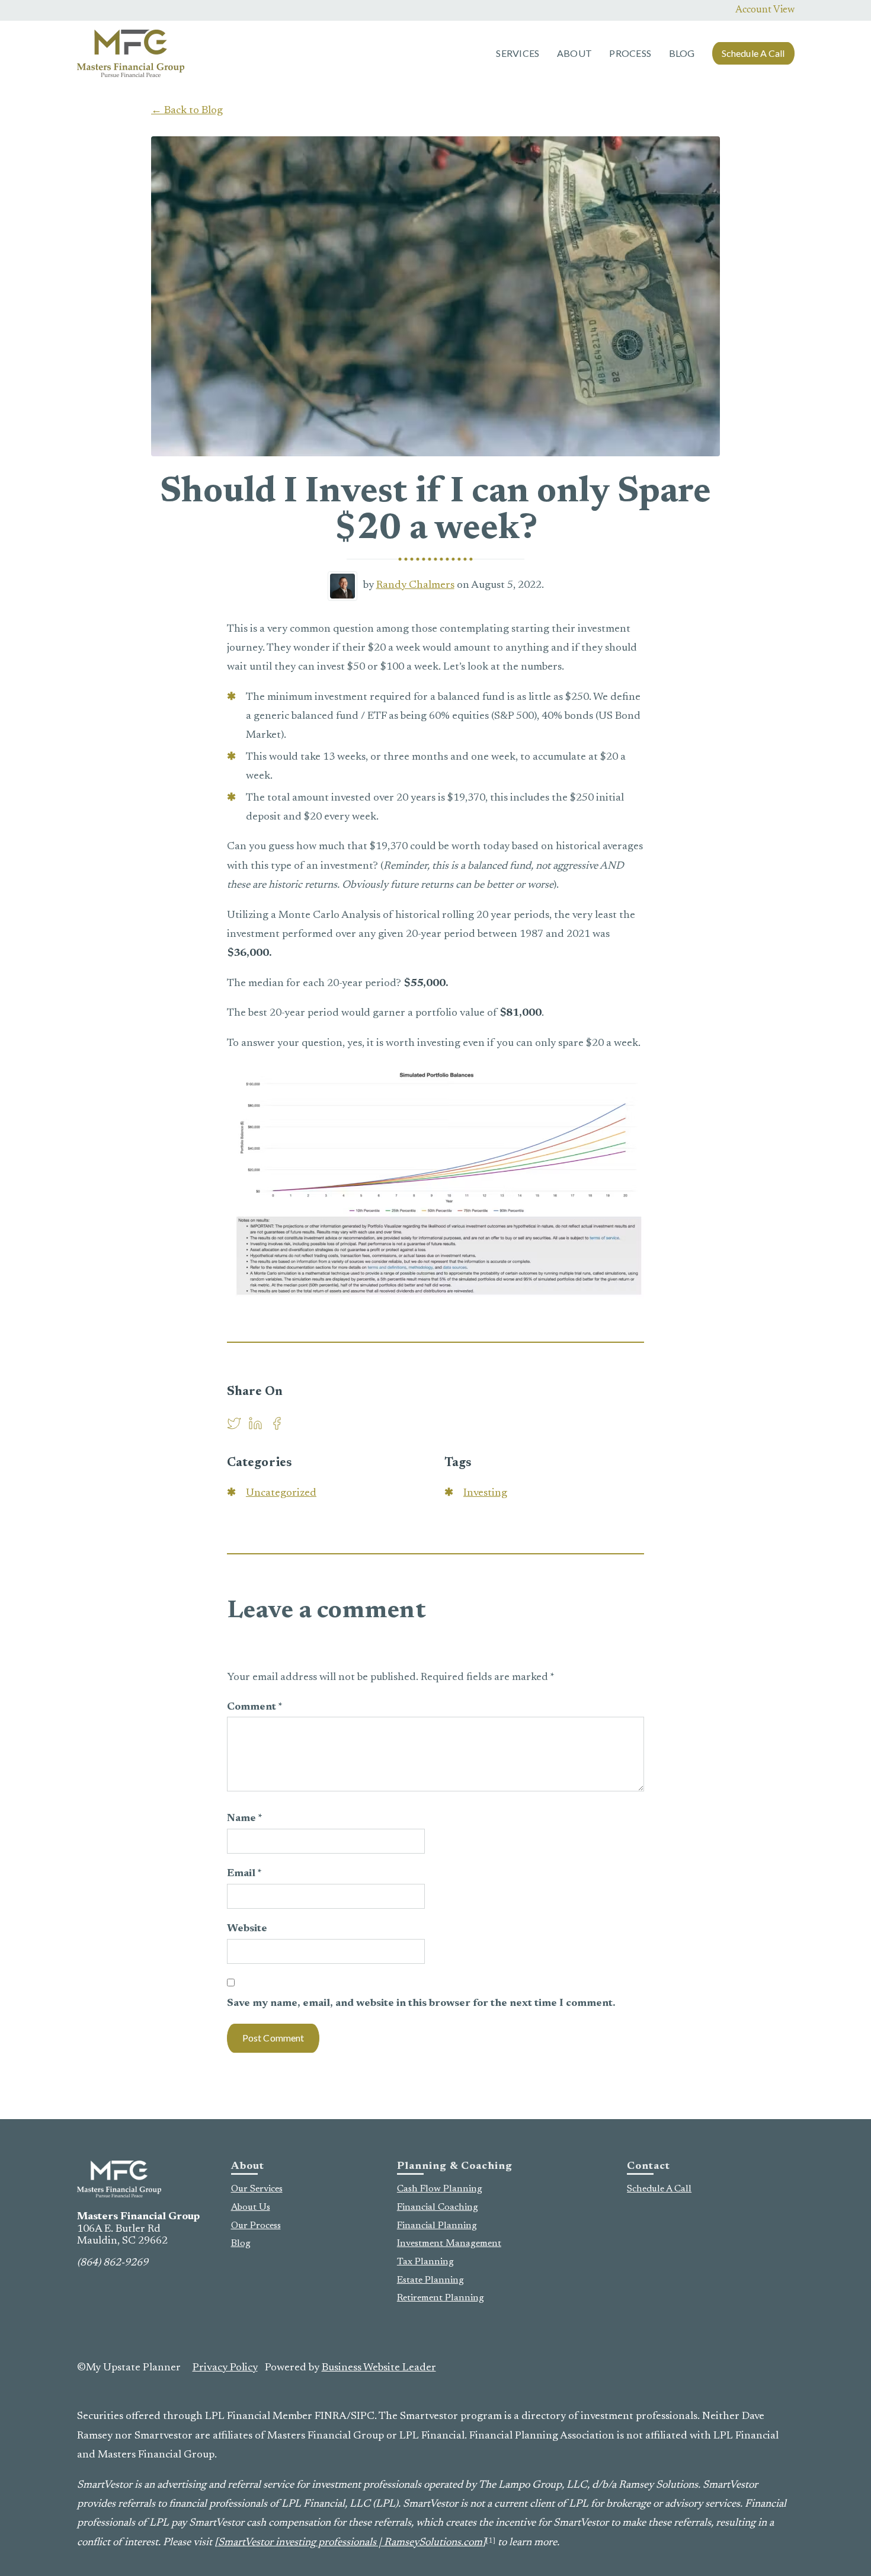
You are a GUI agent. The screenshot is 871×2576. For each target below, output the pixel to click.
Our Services (257, 2189)
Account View (765, 10)
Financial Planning (437, 2226)
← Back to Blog (187, 111)
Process (630, 53)
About (574, 53)
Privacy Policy (225, 2368)
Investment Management (449, 2244)
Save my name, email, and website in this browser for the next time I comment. (421, 2004)
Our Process (256, 2226)
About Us (251, 2207)
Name (245, 1819)
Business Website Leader (379, 2368)
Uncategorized (281, 1493)
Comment (255, 1707)
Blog (682, 53)
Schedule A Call (753, 53)
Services (518, 53)
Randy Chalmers (415, 585)
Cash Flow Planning (440, 2189)
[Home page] (131, 53)
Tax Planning (425, 2262)
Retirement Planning (441, 2298)
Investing (485, 1493)
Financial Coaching (438, 2207)
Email (244, 1874)
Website (247, 1929)
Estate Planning (430, 2280)
